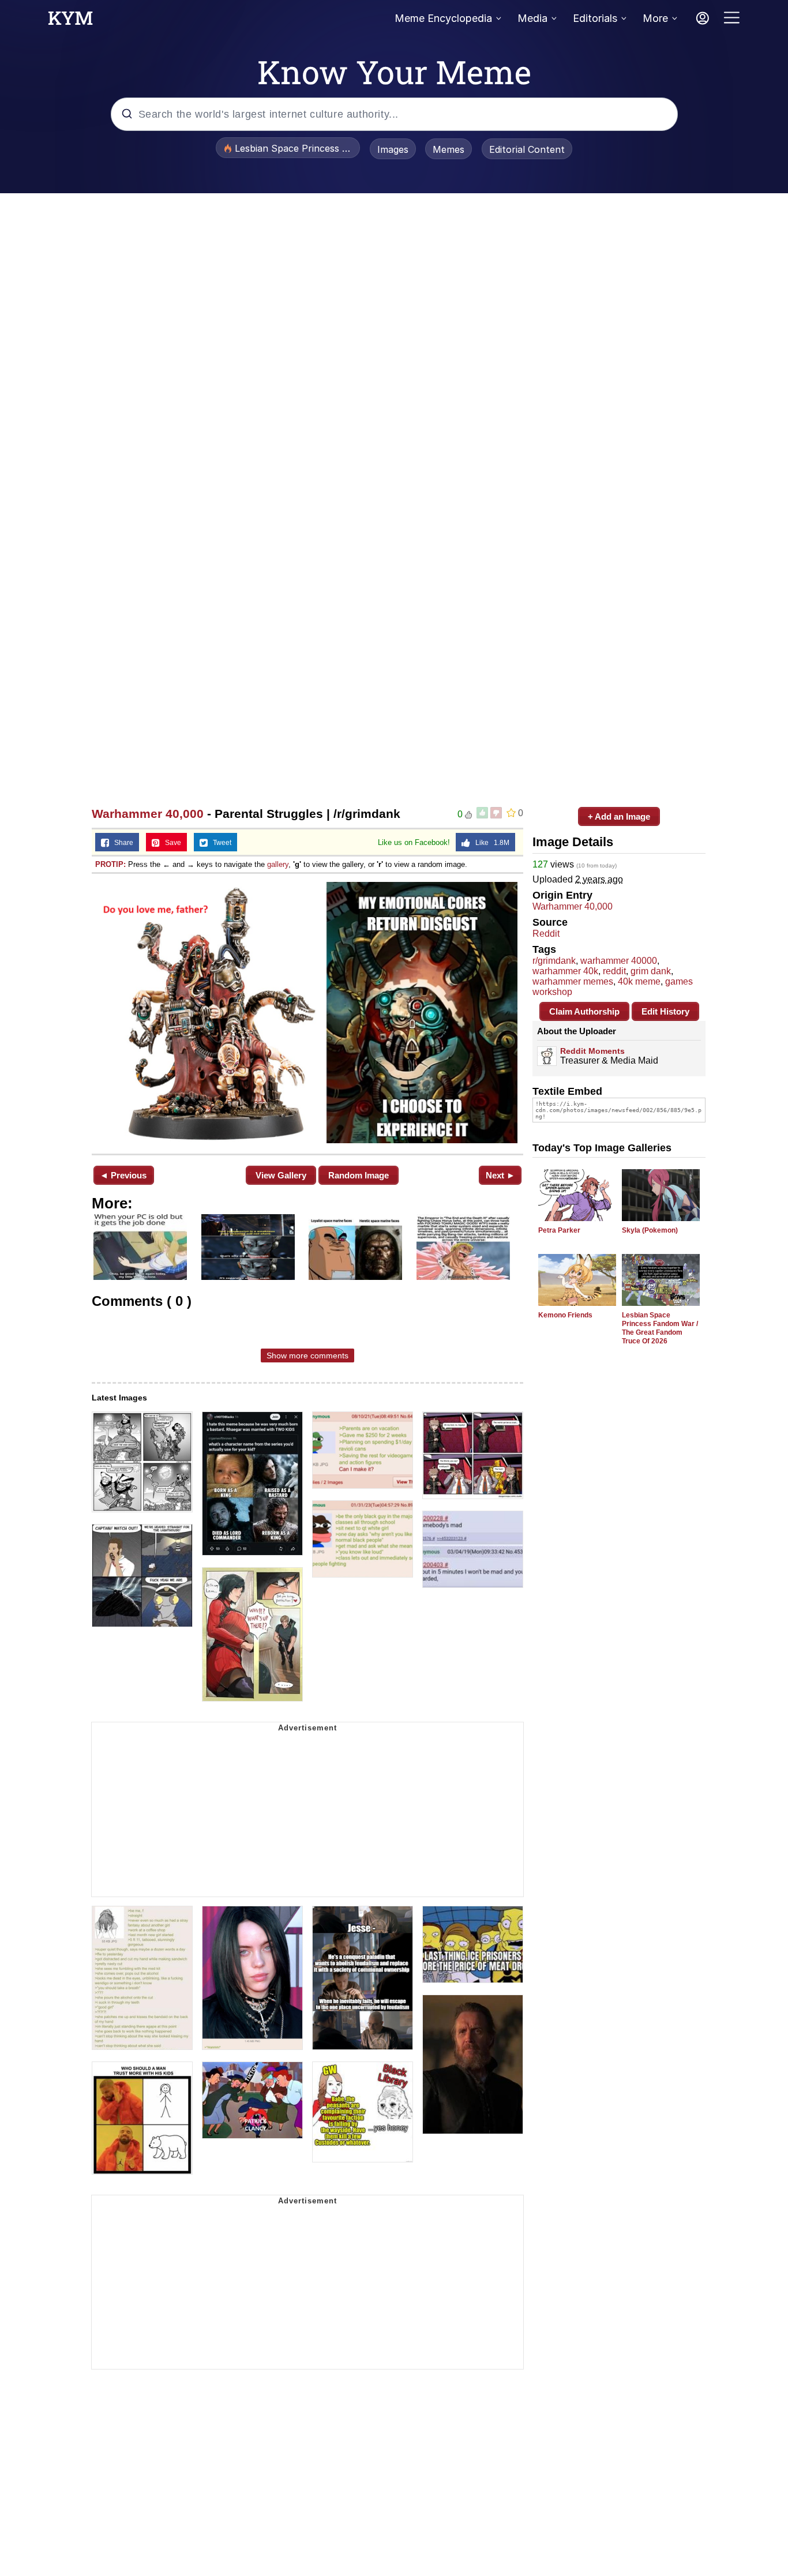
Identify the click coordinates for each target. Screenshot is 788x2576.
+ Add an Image (619, 816)
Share (121, 843)
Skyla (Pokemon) (650, 1230)
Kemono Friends (565, 1315)
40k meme (639, 981)
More (655, 18)
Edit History (665, 1011)
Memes (449, 149)
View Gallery (281, 1175)
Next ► (500, 1175)
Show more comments (307, 1355)
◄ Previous (123, 1175)
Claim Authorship (584, 1011)
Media (532, 18)
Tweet (219, 843)
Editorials (595, 18)
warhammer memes (573, 981)
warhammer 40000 (619, 961)
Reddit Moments (592, 1051)
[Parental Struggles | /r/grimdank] (307, 1013)
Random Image (359, 1175)
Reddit (546, 934)
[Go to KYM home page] (70, 21)
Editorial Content (527, 149)
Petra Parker (559, 1230)
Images (393, 149)
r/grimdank (554, 961)
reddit (614, 971)
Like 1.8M (490, 843)
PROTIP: (110, 864)
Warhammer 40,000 (148, 814)
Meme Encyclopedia (443, 18)
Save (170, 843)
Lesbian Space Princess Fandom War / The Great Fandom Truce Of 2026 (660, 1328)
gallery (278, 864)
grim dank (651, 971)
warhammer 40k (565, 971)
